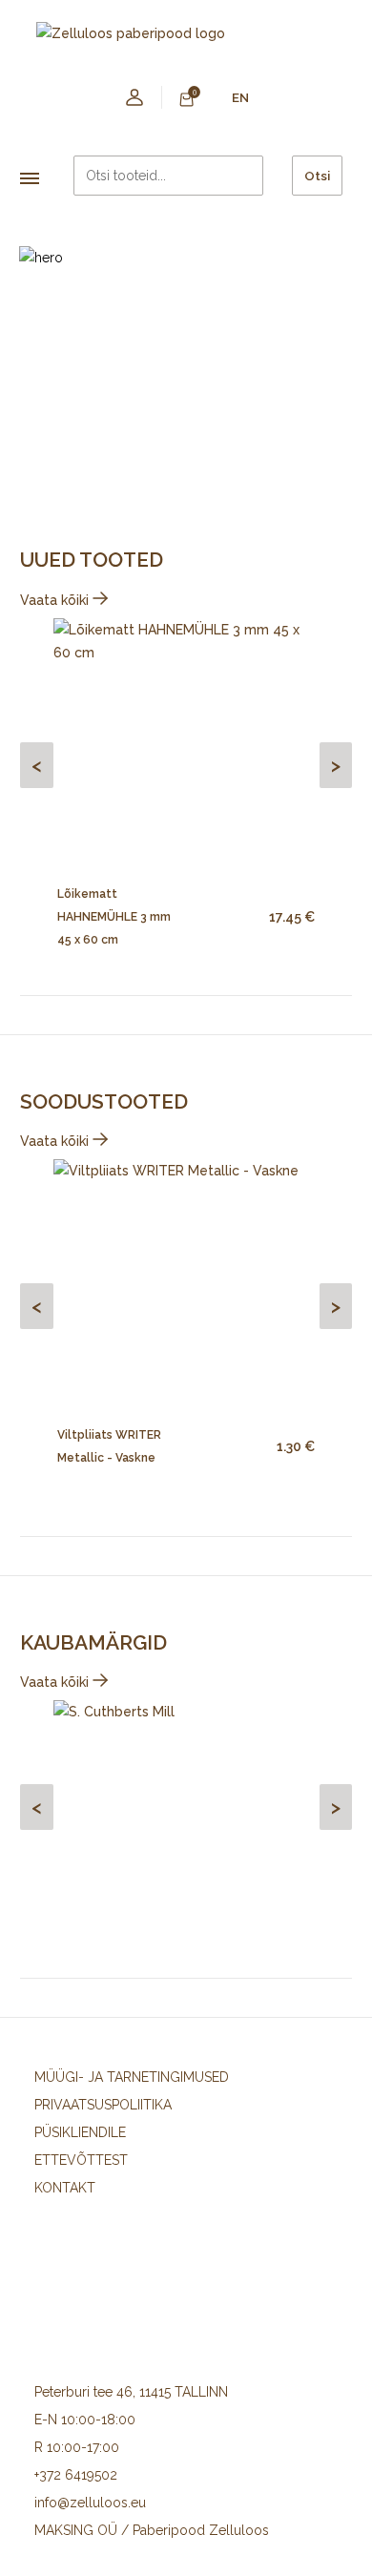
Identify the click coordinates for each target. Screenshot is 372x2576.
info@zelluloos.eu (90, 2503)
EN (240, 97)
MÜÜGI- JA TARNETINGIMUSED (132, 2077)
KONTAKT (65, 2188)
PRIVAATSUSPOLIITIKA (103, 2105)
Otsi (317, 176)
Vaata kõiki (56, 600)
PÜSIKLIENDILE (80, 2132)
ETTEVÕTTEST (81, 2160)
